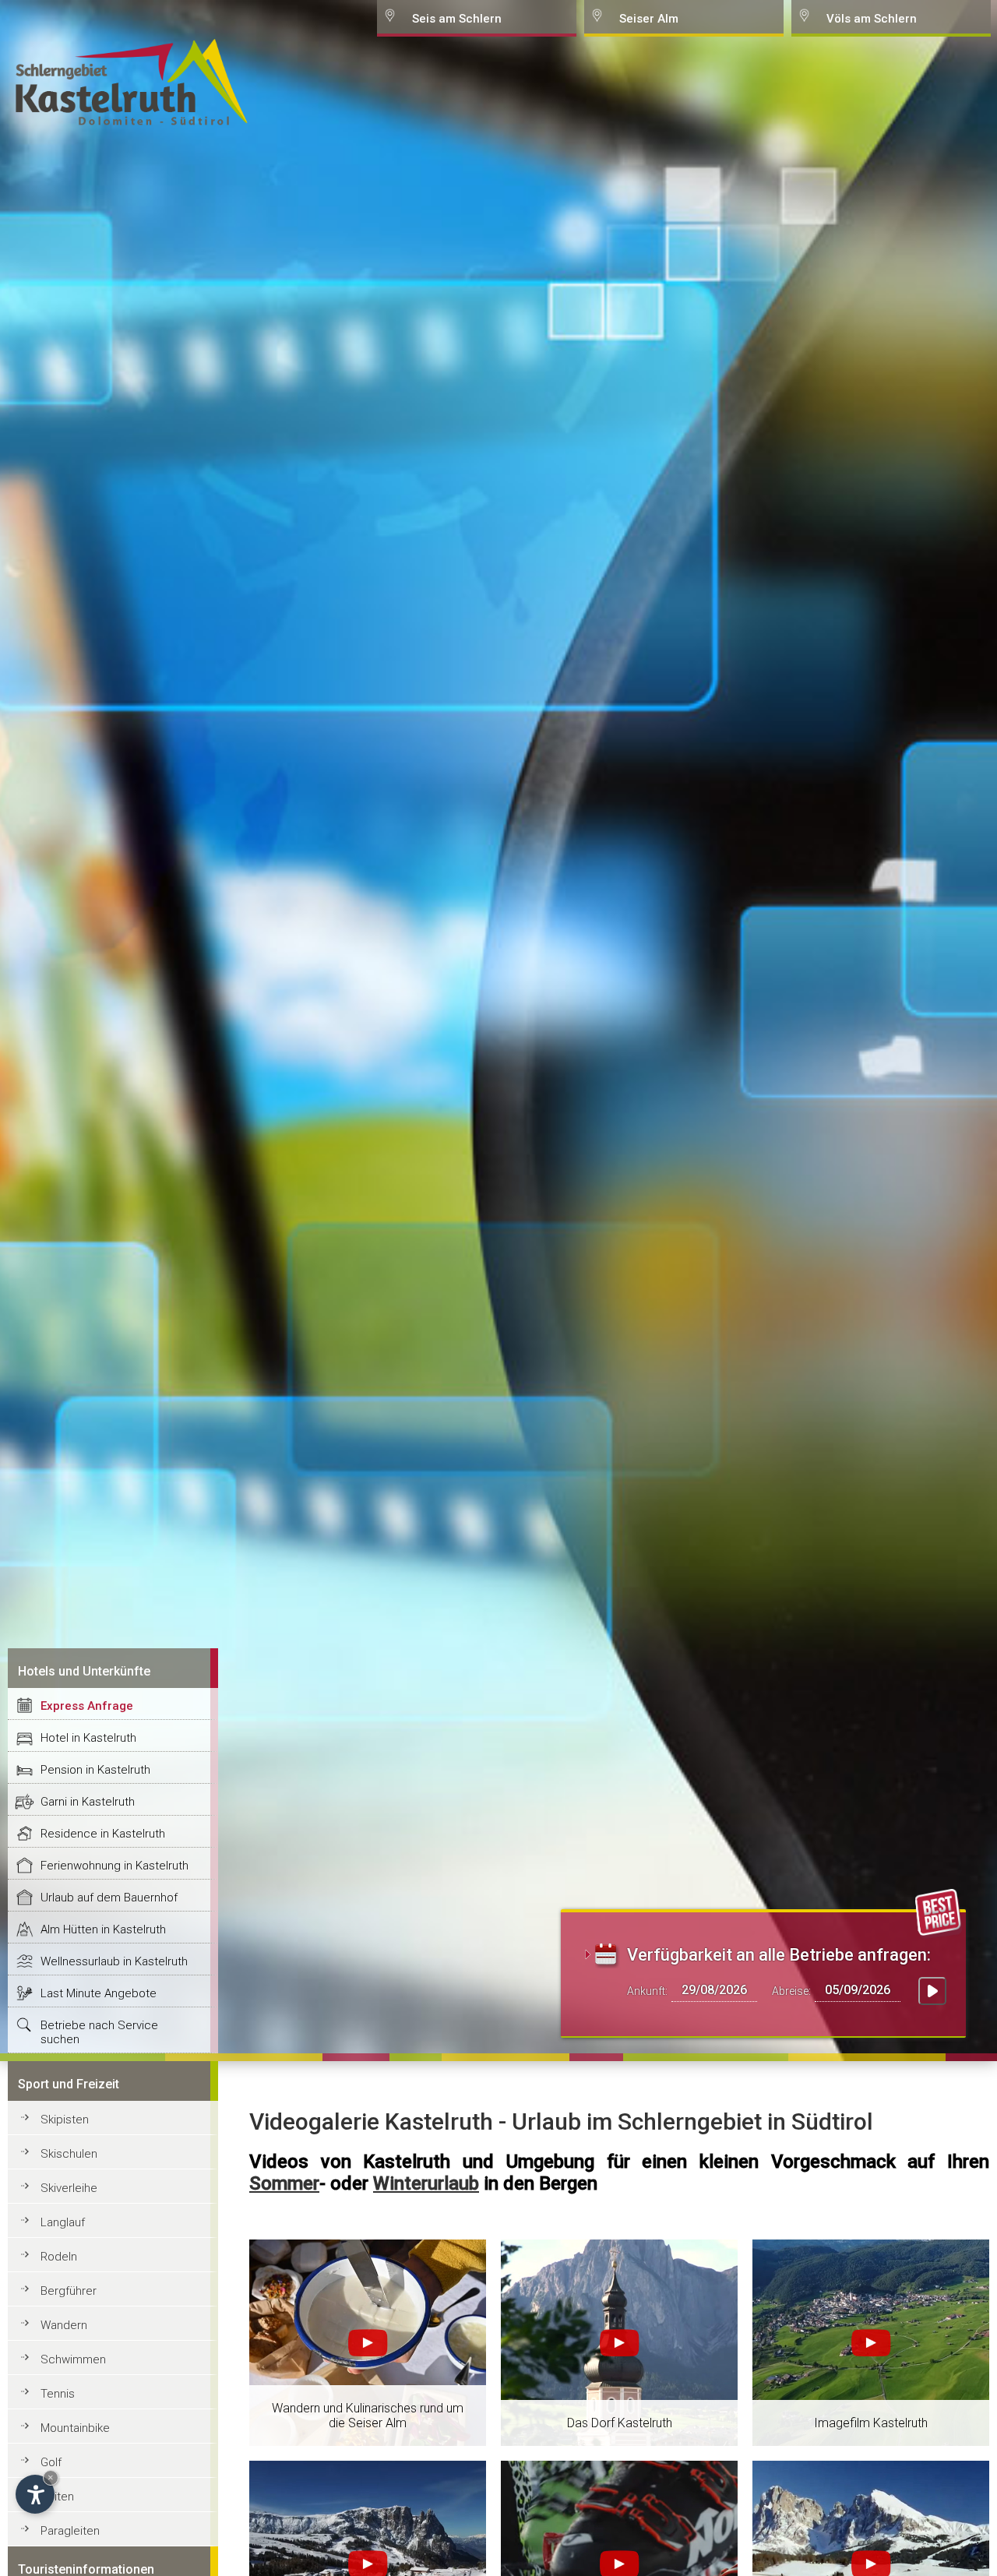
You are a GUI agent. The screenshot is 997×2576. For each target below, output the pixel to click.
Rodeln (59, 2257)
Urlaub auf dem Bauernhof (109, 1898)
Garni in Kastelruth (88, 1802)
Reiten (57, 2497)
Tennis (58, 2394)
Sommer (284, 2183)
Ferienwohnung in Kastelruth (114, 1866)
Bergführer (69, 2291)
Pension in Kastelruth (95, 1770)
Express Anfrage (87, 1706)
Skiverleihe (69, 2188)
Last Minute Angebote (99, 1993)
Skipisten (65, 2120)
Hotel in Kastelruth (88, 1738)
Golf (51, 2462)
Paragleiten (70, 2531)
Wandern (64, 2325)
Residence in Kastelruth (103, 1834)
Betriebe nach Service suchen (99, 2032)
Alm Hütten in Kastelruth (103, 1929)
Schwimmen (73, 2359)
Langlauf (63, 2222)
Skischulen (69, 2154)
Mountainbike (75, 2428)
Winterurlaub (426, 2183)
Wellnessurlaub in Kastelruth (114, 1961)
